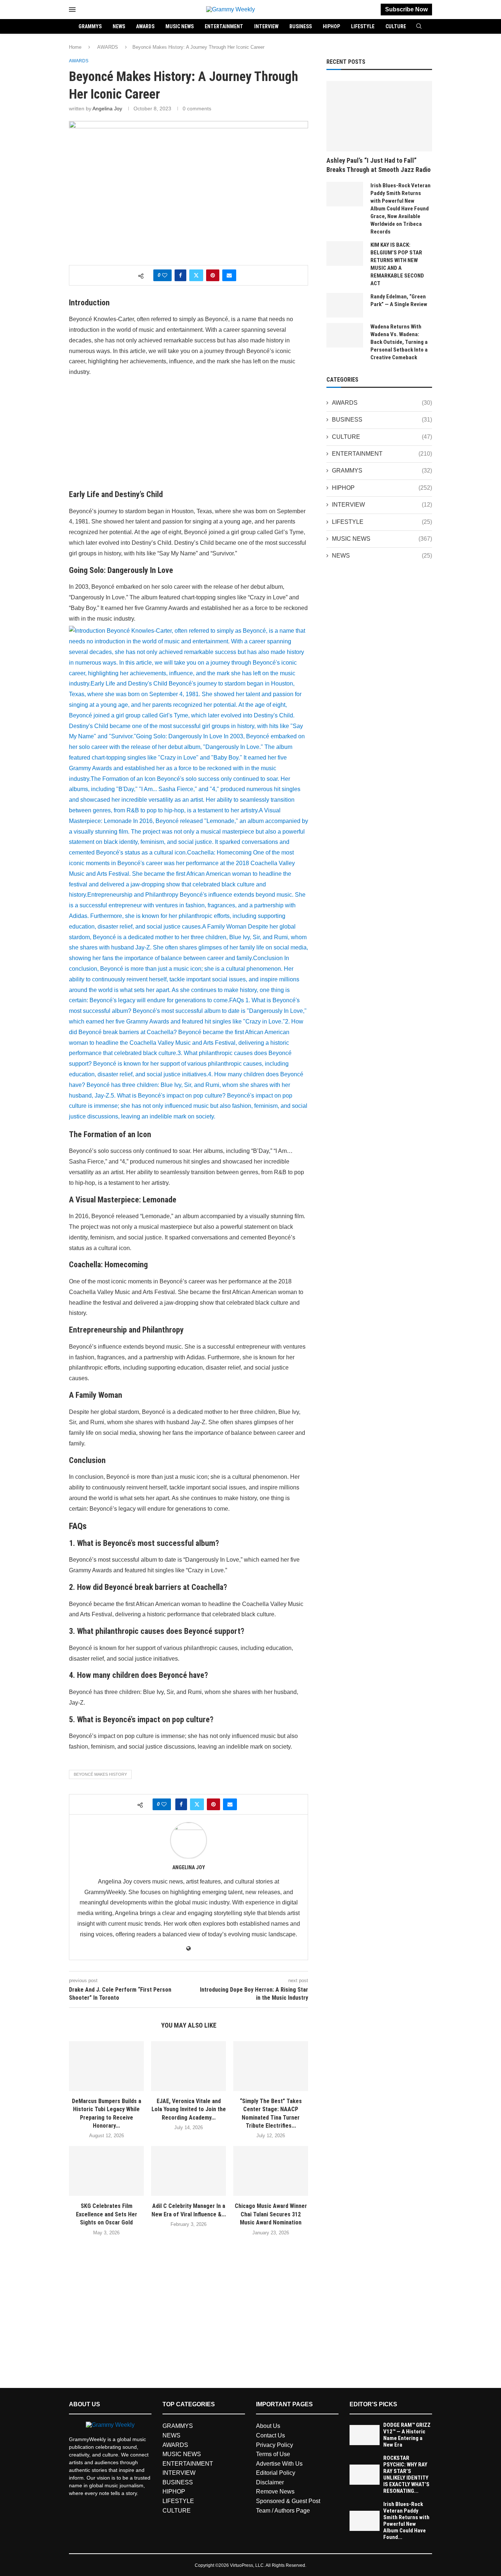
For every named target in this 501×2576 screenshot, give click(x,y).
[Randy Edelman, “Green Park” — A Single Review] (345, 305)
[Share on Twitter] (196, 275)
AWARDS (145, 26)
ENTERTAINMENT (224, 26)
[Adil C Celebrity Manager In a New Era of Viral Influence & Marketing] (189, 2171)
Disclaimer (270, 2482)
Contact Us (270, 2435)
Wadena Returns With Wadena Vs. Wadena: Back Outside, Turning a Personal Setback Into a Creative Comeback (399, 342)
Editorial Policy (276, 2473)
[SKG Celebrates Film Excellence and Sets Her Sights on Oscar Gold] (106, 2171)
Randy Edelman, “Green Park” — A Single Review (399, 300)
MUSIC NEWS (180, 26)
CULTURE (396, 26)
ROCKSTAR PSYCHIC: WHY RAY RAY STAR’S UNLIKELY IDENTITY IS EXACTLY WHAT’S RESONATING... (406, 2474)
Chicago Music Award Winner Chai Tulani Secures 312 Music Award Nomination (271, 2214)
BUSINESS (301, 26)
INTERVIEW (266, 26)
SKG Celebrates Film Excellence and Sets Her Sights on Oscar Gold (107, 2214)
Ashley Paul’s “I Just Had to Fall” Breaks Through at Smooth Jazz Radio (379, 165)
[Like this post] (165, 275)
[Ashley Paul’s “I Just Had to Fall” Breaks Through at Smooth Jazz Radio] (379, 116)
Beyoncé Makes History (100, 1774)
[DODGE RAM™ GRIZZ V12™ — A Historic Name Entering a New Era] (365, 2435)
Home (75, 47)
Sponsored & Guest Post (288, 2501)
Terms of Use (273, 2454)
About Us (268, 2426)
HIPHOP (331, 26)
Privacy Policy (275, 2445)
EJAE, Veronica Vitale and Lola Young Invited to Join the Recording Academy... (189, 2109)
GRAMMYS (90, 26)
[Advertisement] (189, 435)
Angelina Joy (107, 109)
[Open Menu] (72, 10)
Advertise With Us (279, 2464)
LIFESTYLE (363, 26)
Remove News (275, 2492)
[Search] (419, 26)
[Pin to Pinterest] (213, 275)
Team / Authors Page (283, 2511)
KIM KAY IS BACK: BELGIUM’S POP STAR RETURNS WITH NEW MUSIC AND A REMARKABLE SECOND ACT (397, 264)
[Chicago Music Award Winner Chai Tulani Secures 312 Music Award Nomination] (271, 2171)
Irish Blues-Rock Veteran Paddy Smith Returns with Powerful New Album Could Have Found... (406, 2521)
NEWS (119, 26)
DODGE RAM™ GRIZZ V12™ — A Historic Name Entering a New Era (407, 2435)
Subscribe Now (406, 9)
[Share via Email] (229, 275)
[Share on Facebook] (180, 275)
